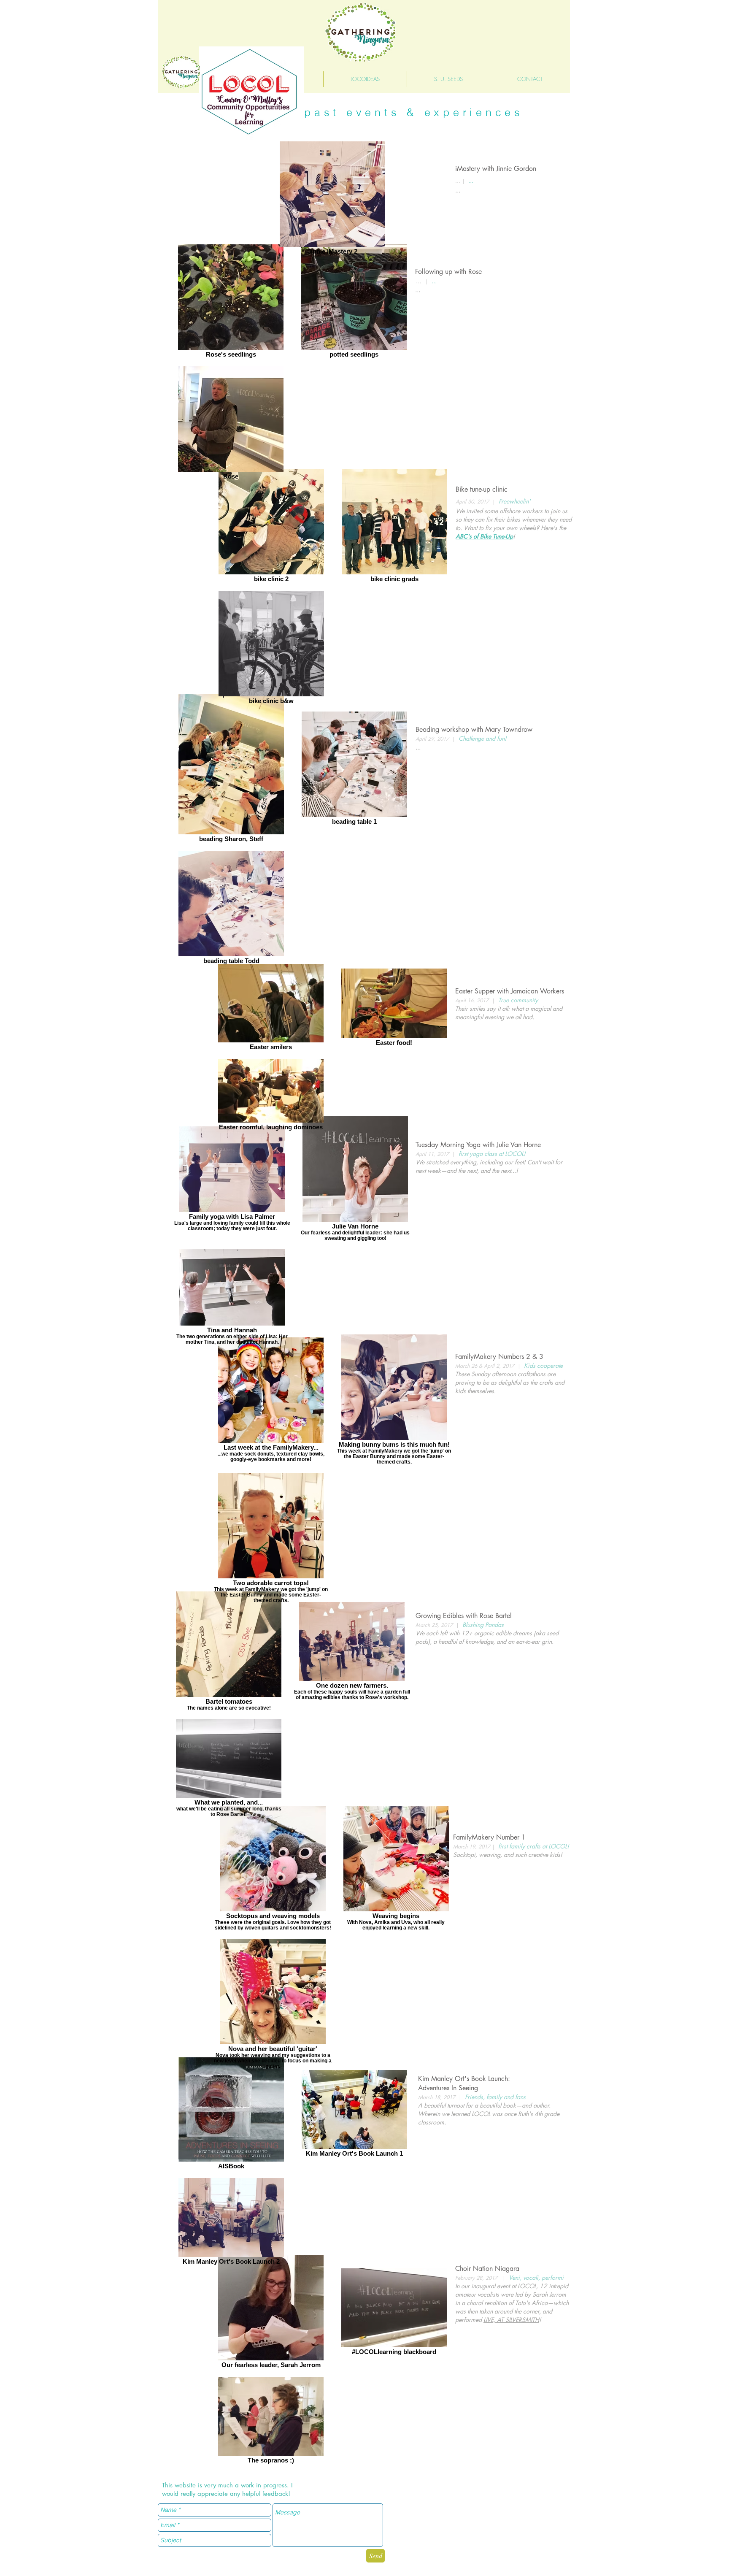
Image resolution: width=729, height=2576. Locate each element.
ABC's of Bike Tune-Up (484, 536)
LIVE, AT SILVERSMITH (511, 2320)
